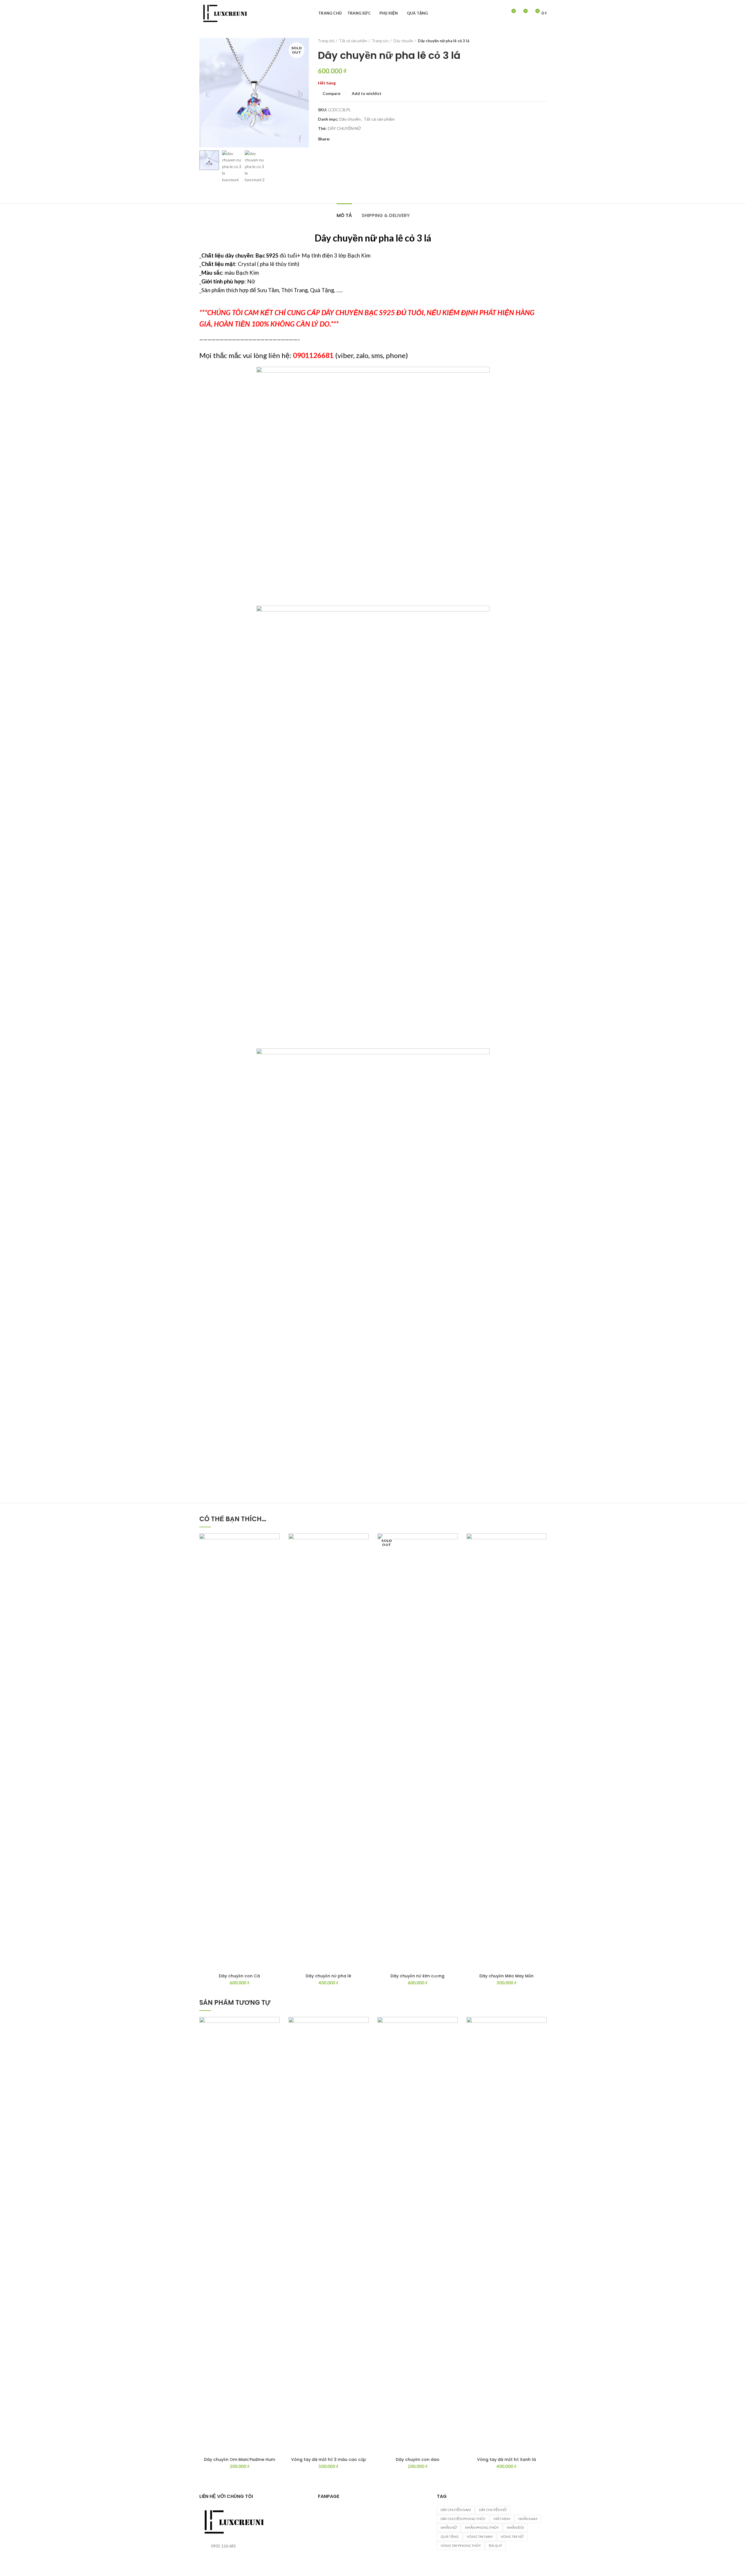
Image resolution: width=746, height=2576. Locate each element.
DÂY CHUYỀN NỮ (344, 128)
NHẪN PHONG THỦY (482, 2527)
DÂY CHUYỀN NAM (456, 2510)
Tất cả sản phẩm (353, 41)
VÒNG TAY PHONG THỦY (461, 2546)
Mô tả (344, 215)
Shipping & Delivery (386, 215)
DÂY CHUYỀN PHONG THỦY (463, 2519)
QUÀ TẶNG (450, 2537)
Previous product (532, 41)
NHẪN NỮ (449, 2527)
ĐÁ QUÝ (496, 2546)
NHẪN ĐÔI (515, 2527)
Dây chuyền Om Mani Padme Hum (240, 2459)
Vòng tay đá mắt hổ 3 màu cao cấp (329, 2459)
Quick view (275, 1556)
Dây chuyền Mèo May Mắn (506, 1976)
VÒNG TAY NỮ (512, 2537)
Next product (544, 41)
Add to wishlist (367, 94)
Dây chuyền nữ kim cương (417, 1976)
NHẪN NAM (528, 2519)
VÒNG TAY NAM (480, 2537)
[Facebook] (336, 139)
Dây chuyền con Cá (239, 1976)
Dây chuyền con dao (418, 2459)
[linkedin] (356, 139)
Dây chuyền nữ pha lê (328, 1976)
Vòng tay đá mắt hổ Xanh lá (506, 2459)
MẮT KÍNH (502, 2519)
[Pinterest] (349, 139)
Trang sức (380, 41)
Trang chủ (326, 41)
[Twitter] (343, 139)
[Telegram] (363, 139)
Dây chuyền (403, 41)
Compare (331, 94)
